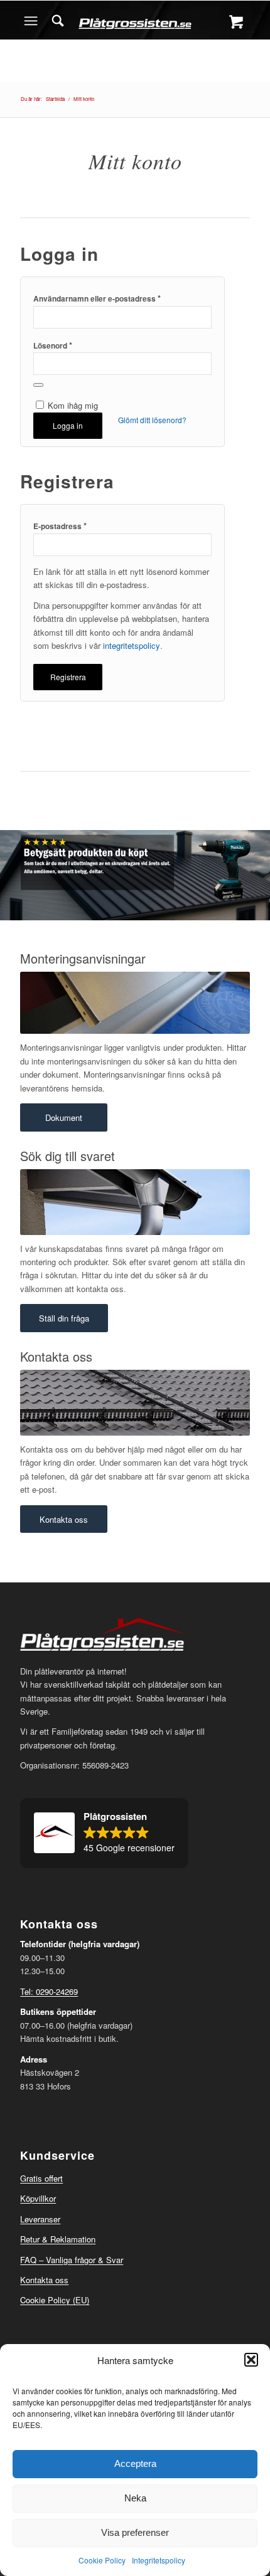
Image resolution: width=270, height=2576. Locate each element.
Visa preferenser (135, 2532)
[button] (251, 2360)
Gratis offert (41, 2178)
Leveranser (40, 2219)
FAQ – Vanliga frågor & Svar (72, 2260)
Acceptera (135, 2463)
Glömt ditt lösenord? (152, 420)
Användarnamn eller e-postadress (97, 298)
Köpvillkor (38, 2198)
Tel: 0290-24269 (49, 1991)
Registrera (68, 677)
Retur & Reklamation (58, 2239)
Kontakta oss (44, 2280)
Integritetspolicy (159, 2560)
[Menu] (31, 21)
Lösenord (53, 345)
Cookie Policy (102, 2560)
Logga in (68, 425)
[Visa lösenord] (38, 385)
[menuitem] (58, 21)
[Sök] (58, 21)
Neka (135, 2498)
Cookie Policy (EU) (55, 2300)
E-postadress (60, 526)
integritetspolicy (132, 645)
